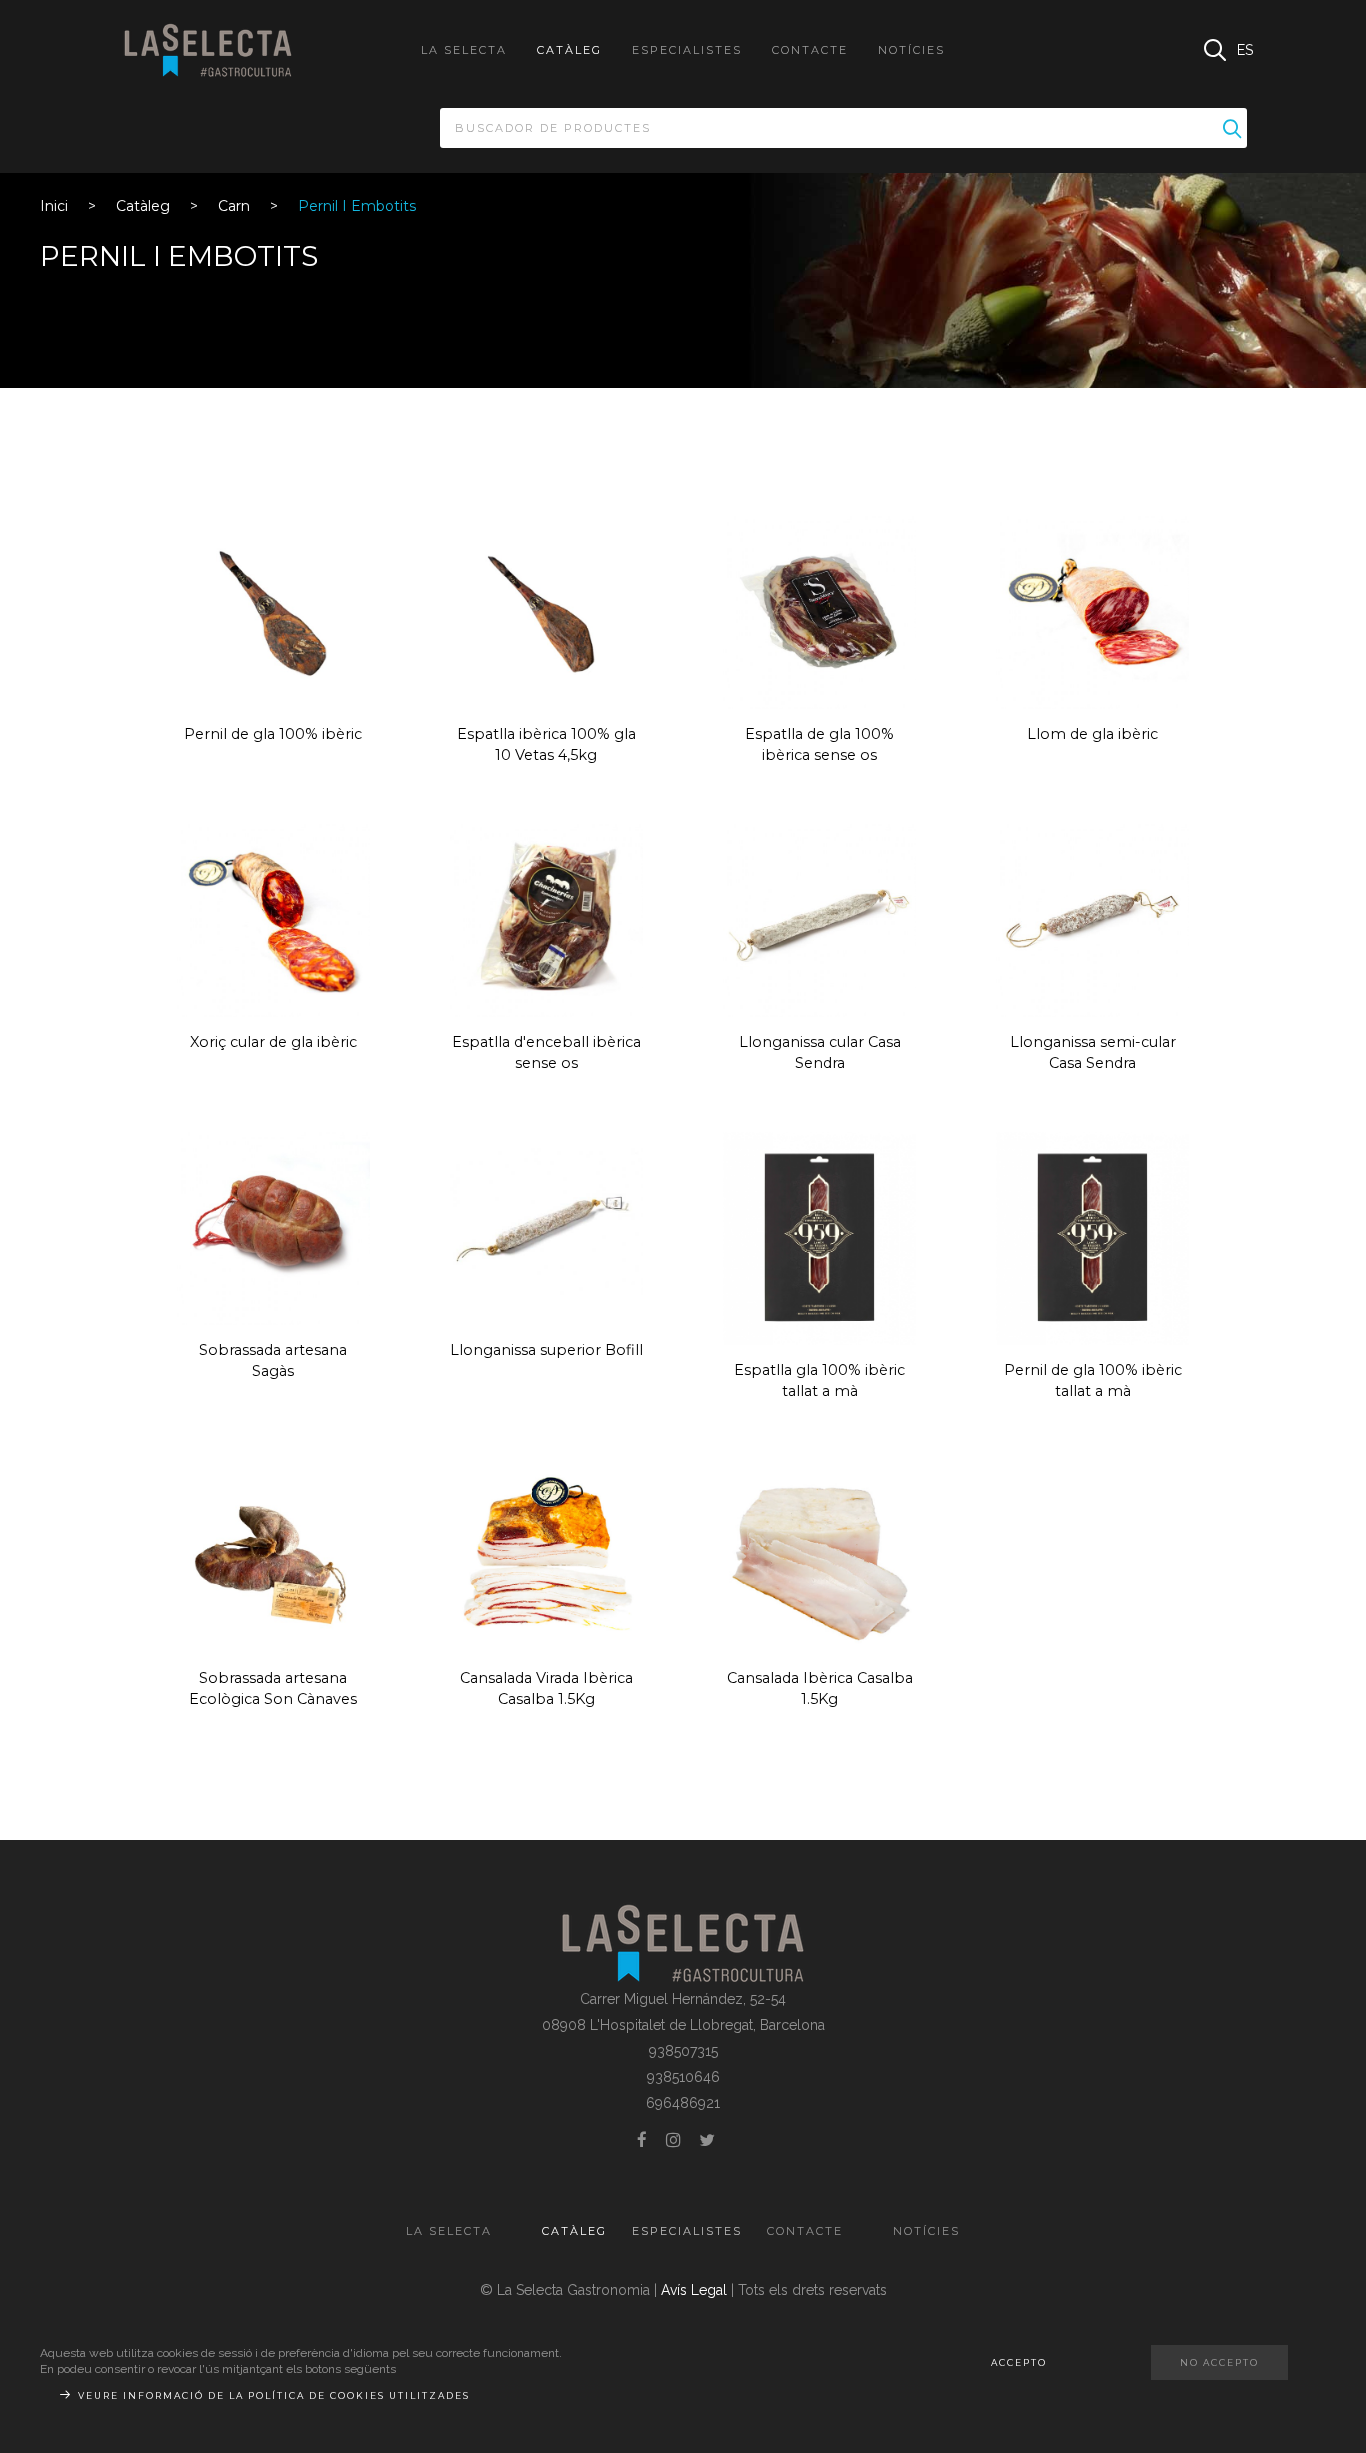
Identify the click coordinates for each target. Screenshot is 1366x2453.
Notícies (911, 50)
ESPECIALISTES (687, 50)
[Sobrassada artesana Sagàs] (273, 1227)
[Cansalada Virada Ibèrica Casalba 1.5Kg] (546, 1555)
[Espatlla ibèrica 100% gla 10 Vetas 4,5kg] (546, 611)
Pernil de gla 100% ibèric (273, 734)
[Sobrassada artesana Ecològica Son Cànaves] (273, 1555)
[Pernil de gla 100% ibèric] (273, 611)
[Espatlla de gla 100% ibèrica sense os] (819, 611)
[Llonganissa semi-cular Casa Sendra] (1092, 919)
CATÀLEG (569, 50)
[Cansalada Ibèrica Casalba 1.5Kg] (819, 1555)
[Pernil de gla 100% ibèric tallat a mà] (1092, 1237)
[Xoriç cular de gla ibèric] (273, 919)
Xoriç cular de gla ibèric (273, 1042)
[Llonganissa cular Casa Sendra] (819, 919)
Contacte (810, 50)
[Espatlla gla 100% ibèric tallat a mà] (819, 1237)
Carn (234, 206)
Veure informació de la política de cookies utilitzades (274, 2395)
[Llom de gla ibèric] (1092, 611)
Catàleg (143, 206)
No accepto (1219, 2362)
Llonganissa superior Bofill (546, 1350)
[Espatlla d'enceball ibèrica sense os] (546, 919)
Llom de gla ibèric (1092, 734)
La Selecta (464, 50)
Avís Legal (694, 2290)
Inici (54, 206)
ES (1245, 50)
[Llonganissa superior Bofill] (546, 1227)
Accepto (1019, 2362)
